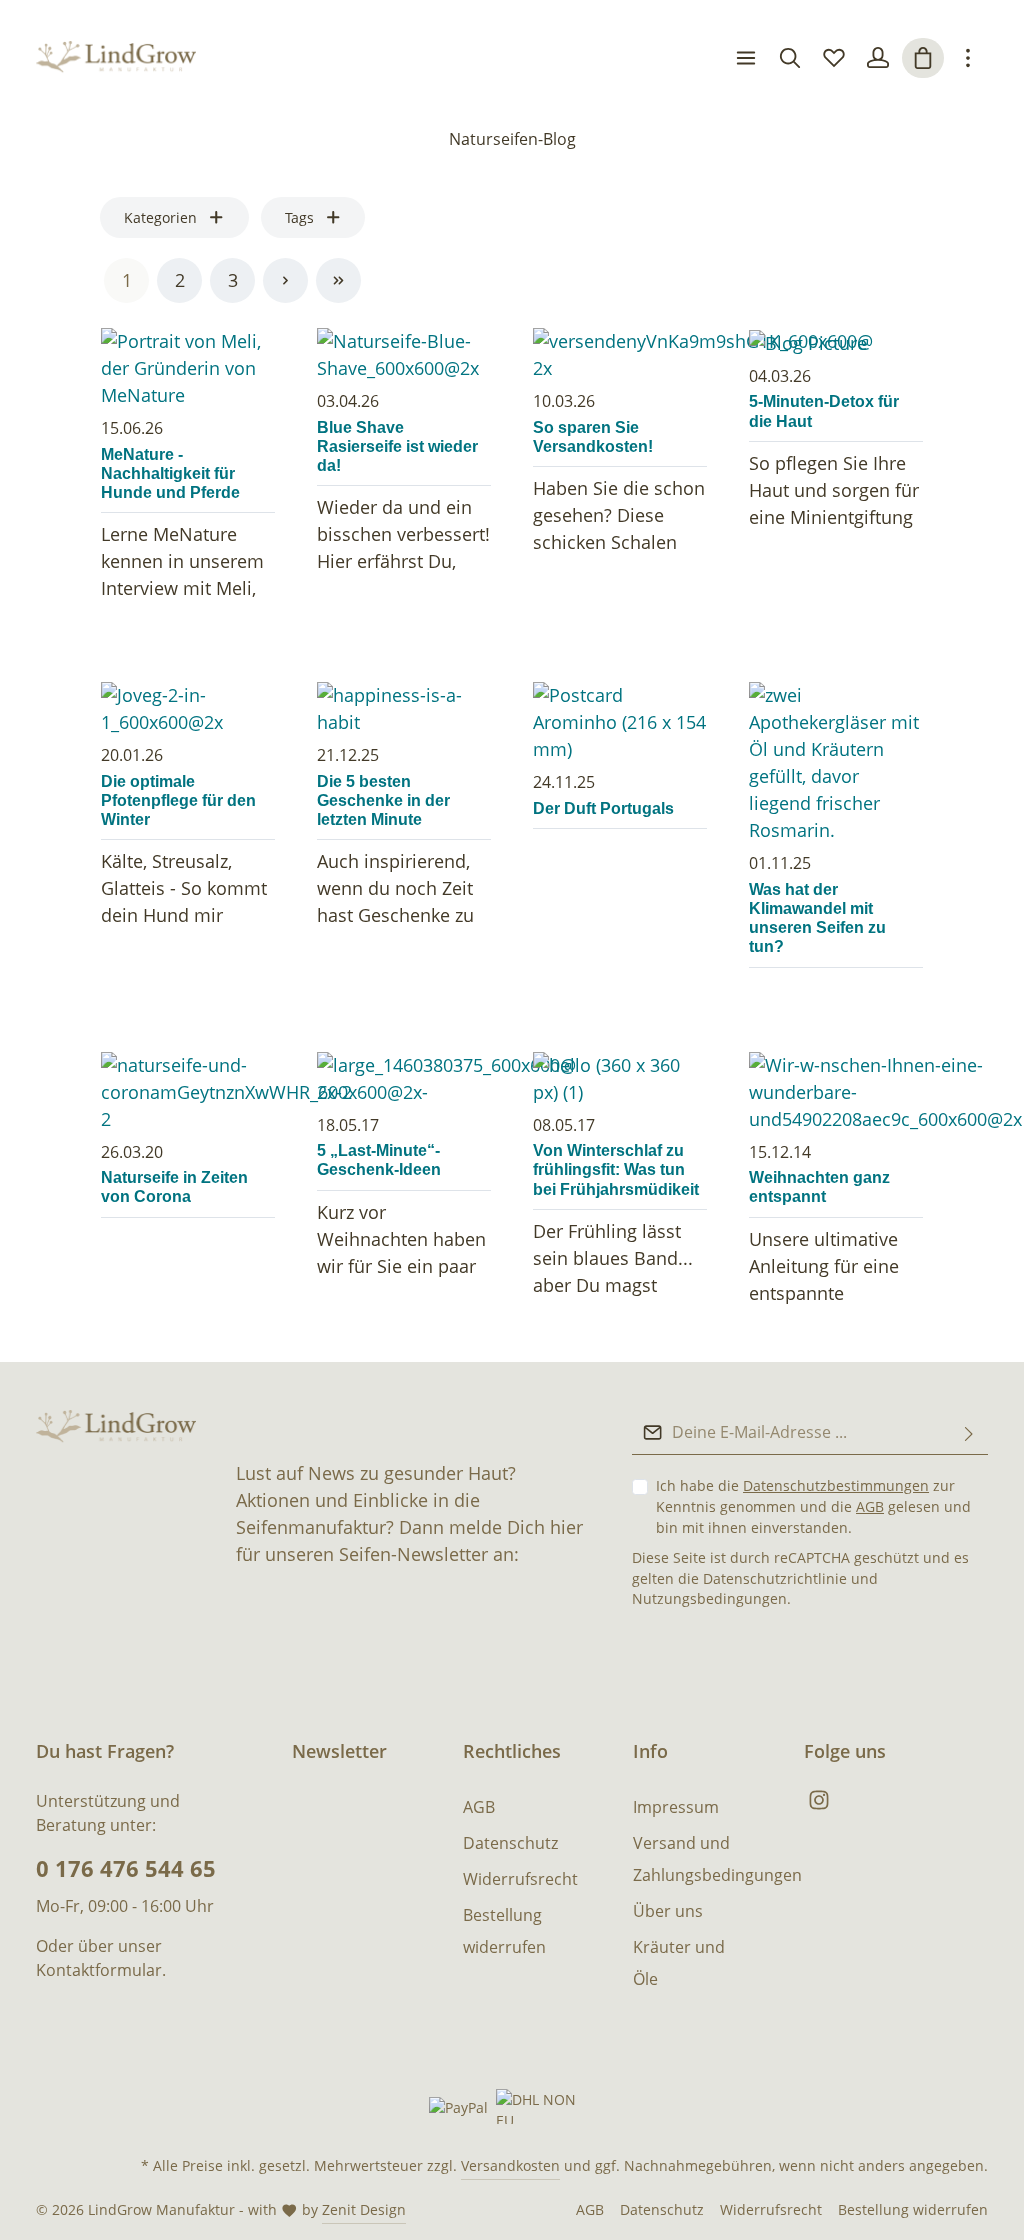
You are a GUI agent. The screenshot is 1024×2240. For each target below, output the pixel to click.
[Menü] (746, 58)
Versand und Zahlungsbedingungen (717, 1859)
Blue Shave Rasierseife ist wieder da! (397, 446)
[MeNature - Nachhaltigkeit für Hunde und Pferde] (188, 368)
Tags (299, 217)
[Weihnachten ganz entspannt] (836, 1092)
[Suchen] (790, 58)
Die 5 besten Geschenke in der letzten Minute (383, 800)
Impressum (676, 1807)
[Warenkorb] (923, 58)
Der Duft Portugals (603, 808)
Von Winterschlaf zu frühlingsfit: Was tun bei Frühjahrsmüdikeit (616, 1169)
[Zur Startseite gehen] (116, 58)
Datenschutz (510, 1843)
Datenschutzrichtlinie (775, 1578)
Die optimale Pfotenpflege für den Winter (178, 800)
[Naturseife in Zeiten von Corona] (188, 1092)
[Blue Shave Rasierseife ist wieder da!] (404, 355)
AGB (870, 1506)
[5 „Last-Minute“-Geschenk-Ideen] (404, 1079)
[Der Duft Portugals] (620, 722)
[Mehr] (968, 58)
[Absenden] (969, 1432)
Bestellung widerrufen (504, 1931)
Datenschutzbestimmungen (836, 1485)
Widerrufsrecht (520, 1879)
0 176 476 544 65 (126, 1868)
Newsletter (339, 1751)
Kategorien (160, 217)
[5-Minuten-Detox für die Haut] (836, 342)
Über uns (668, 1911)
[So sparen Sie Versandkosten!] (620, 355)
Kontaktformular (99, 1970)
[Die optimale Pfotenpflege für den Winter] (188, 709)
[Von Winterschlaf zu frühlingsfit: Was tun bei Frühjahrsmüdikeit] (620, 1079)
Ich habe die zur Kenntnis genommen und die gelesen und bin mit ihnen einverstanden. (813, 1506)
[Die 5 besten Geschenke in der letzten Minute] (404, 709)
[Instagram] (819, 1805)
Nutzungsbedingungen (709, 1598)
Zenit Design (364, 2209)
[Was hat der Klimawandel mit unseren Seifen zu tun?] (836, 763)
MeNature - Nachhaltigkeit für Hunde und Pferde (170, 473)
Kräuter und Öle (679, 1963)
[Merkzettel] (834, 58)
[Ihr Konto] (878, 58)
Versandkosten (510, 2165)
